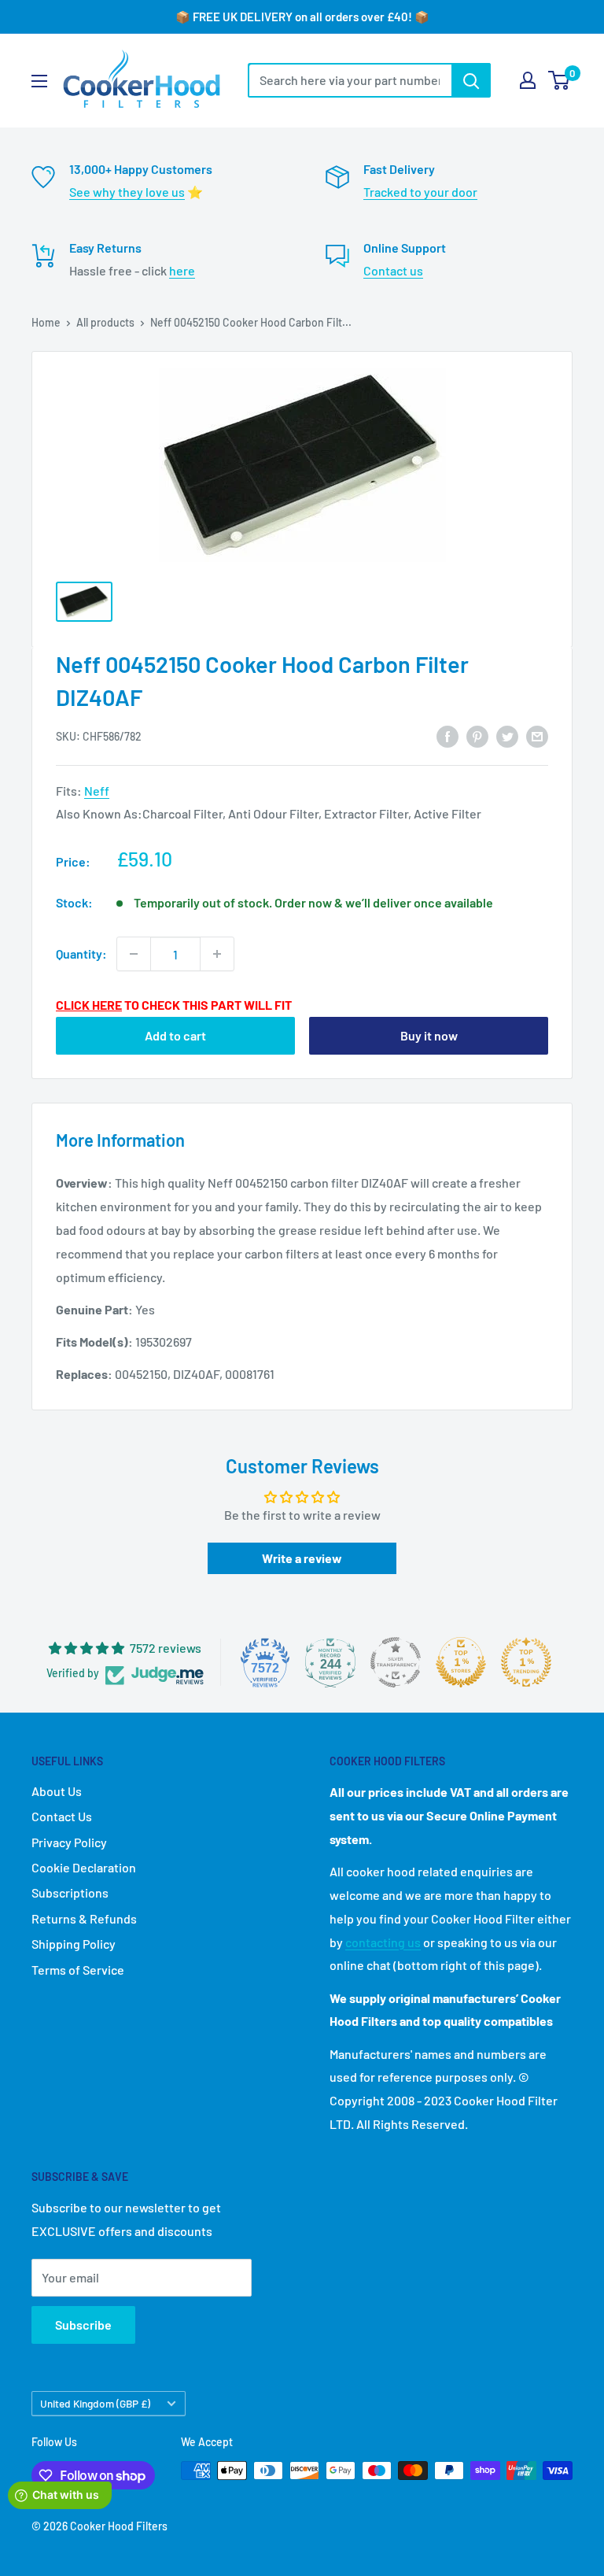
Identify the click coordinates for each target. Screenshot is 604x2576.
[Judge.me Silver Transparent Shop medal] (396, 1662)
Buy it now (429, 1035)
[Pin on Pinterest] (477, 735)
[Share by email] (537, 735)
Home (46, 322)
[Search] (471, 80)
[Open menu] (39, 81)
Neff (97, 791)
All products (105, 322)
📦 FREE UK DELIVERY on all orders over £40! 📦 (302, 17)
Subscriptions (70, 1892)
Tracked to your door (420, 192)
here (182, 270)
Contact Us (62, 1816)
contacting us (383, 1942)
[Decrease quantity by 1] (134, 954)
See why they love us (127, 192)
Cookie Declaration (84, 1867)
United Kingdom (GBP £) (95, 2403)
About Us (57, 1791)
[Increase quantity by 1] (217, 954)
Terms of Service (78, 1970)
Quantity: (81, 954)
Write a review (302, 1558)
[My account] (528, 80)
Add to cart (175, 1035)
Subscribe (83, 2325)
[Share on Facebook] (447, 735)
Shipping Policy (74, 1944)
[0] (560, 80)
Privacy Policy (69, 1842)
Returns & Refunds (84, 1918)
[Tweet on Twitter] (507, 735)
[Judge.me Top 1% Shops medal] (461, 1662)
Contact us (393, 270)
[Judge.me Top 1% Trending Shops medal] (526, 1662)
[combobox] (350, 80)
